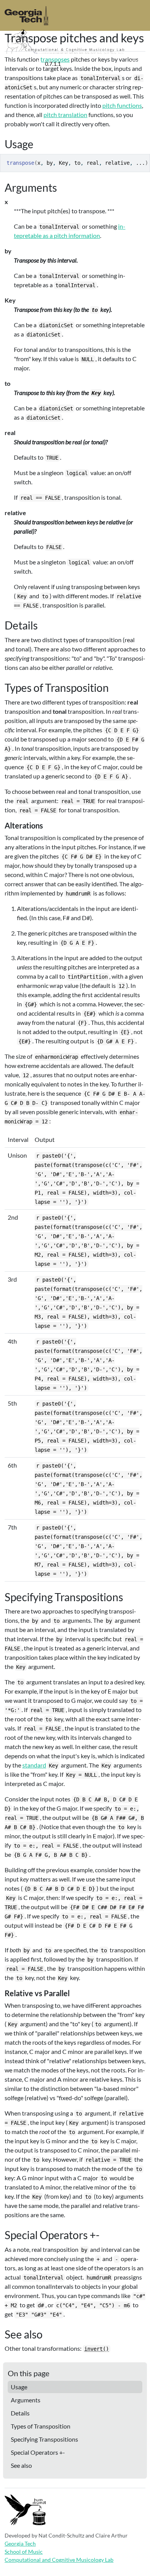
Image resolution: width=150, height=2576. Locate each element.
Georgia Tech (20, 2543)
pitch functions (122, 105)
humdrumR (23, 63)
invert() (97, 2349)
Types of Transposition (41, 2426)
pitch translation (65, 115)
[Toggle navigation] (135, 64)
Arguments (26, 2400)
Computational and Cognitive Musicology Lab (59, 2560)
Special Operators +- (38, 2452)
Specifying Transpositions (44, 2439)
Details (20, 2413)
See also (21, 2465)
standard (34, 1765)
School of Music (24, 2552)
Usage (19, 2387)
